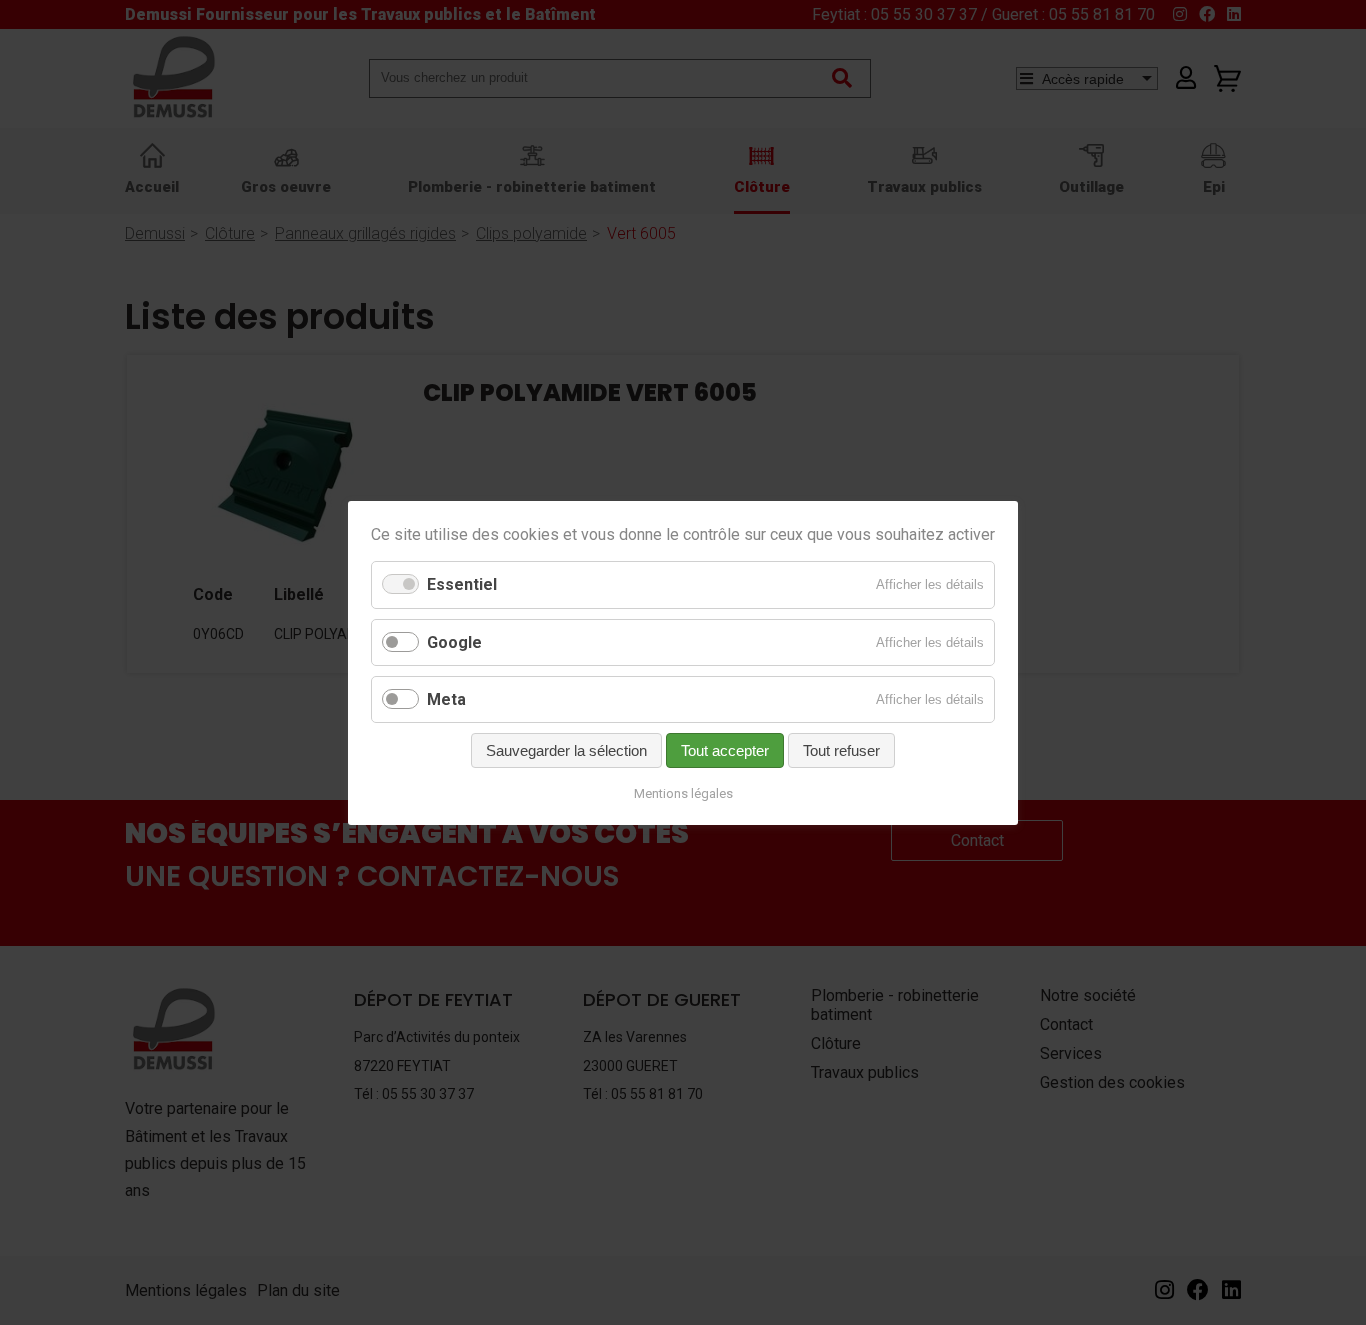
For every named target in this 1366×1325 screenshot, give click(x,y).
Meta (446, 698)
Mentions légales (683, 793)
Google (454, 641)
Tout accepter (725, 750)
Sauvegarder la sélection (566, 750)
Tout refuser (841, 750)
